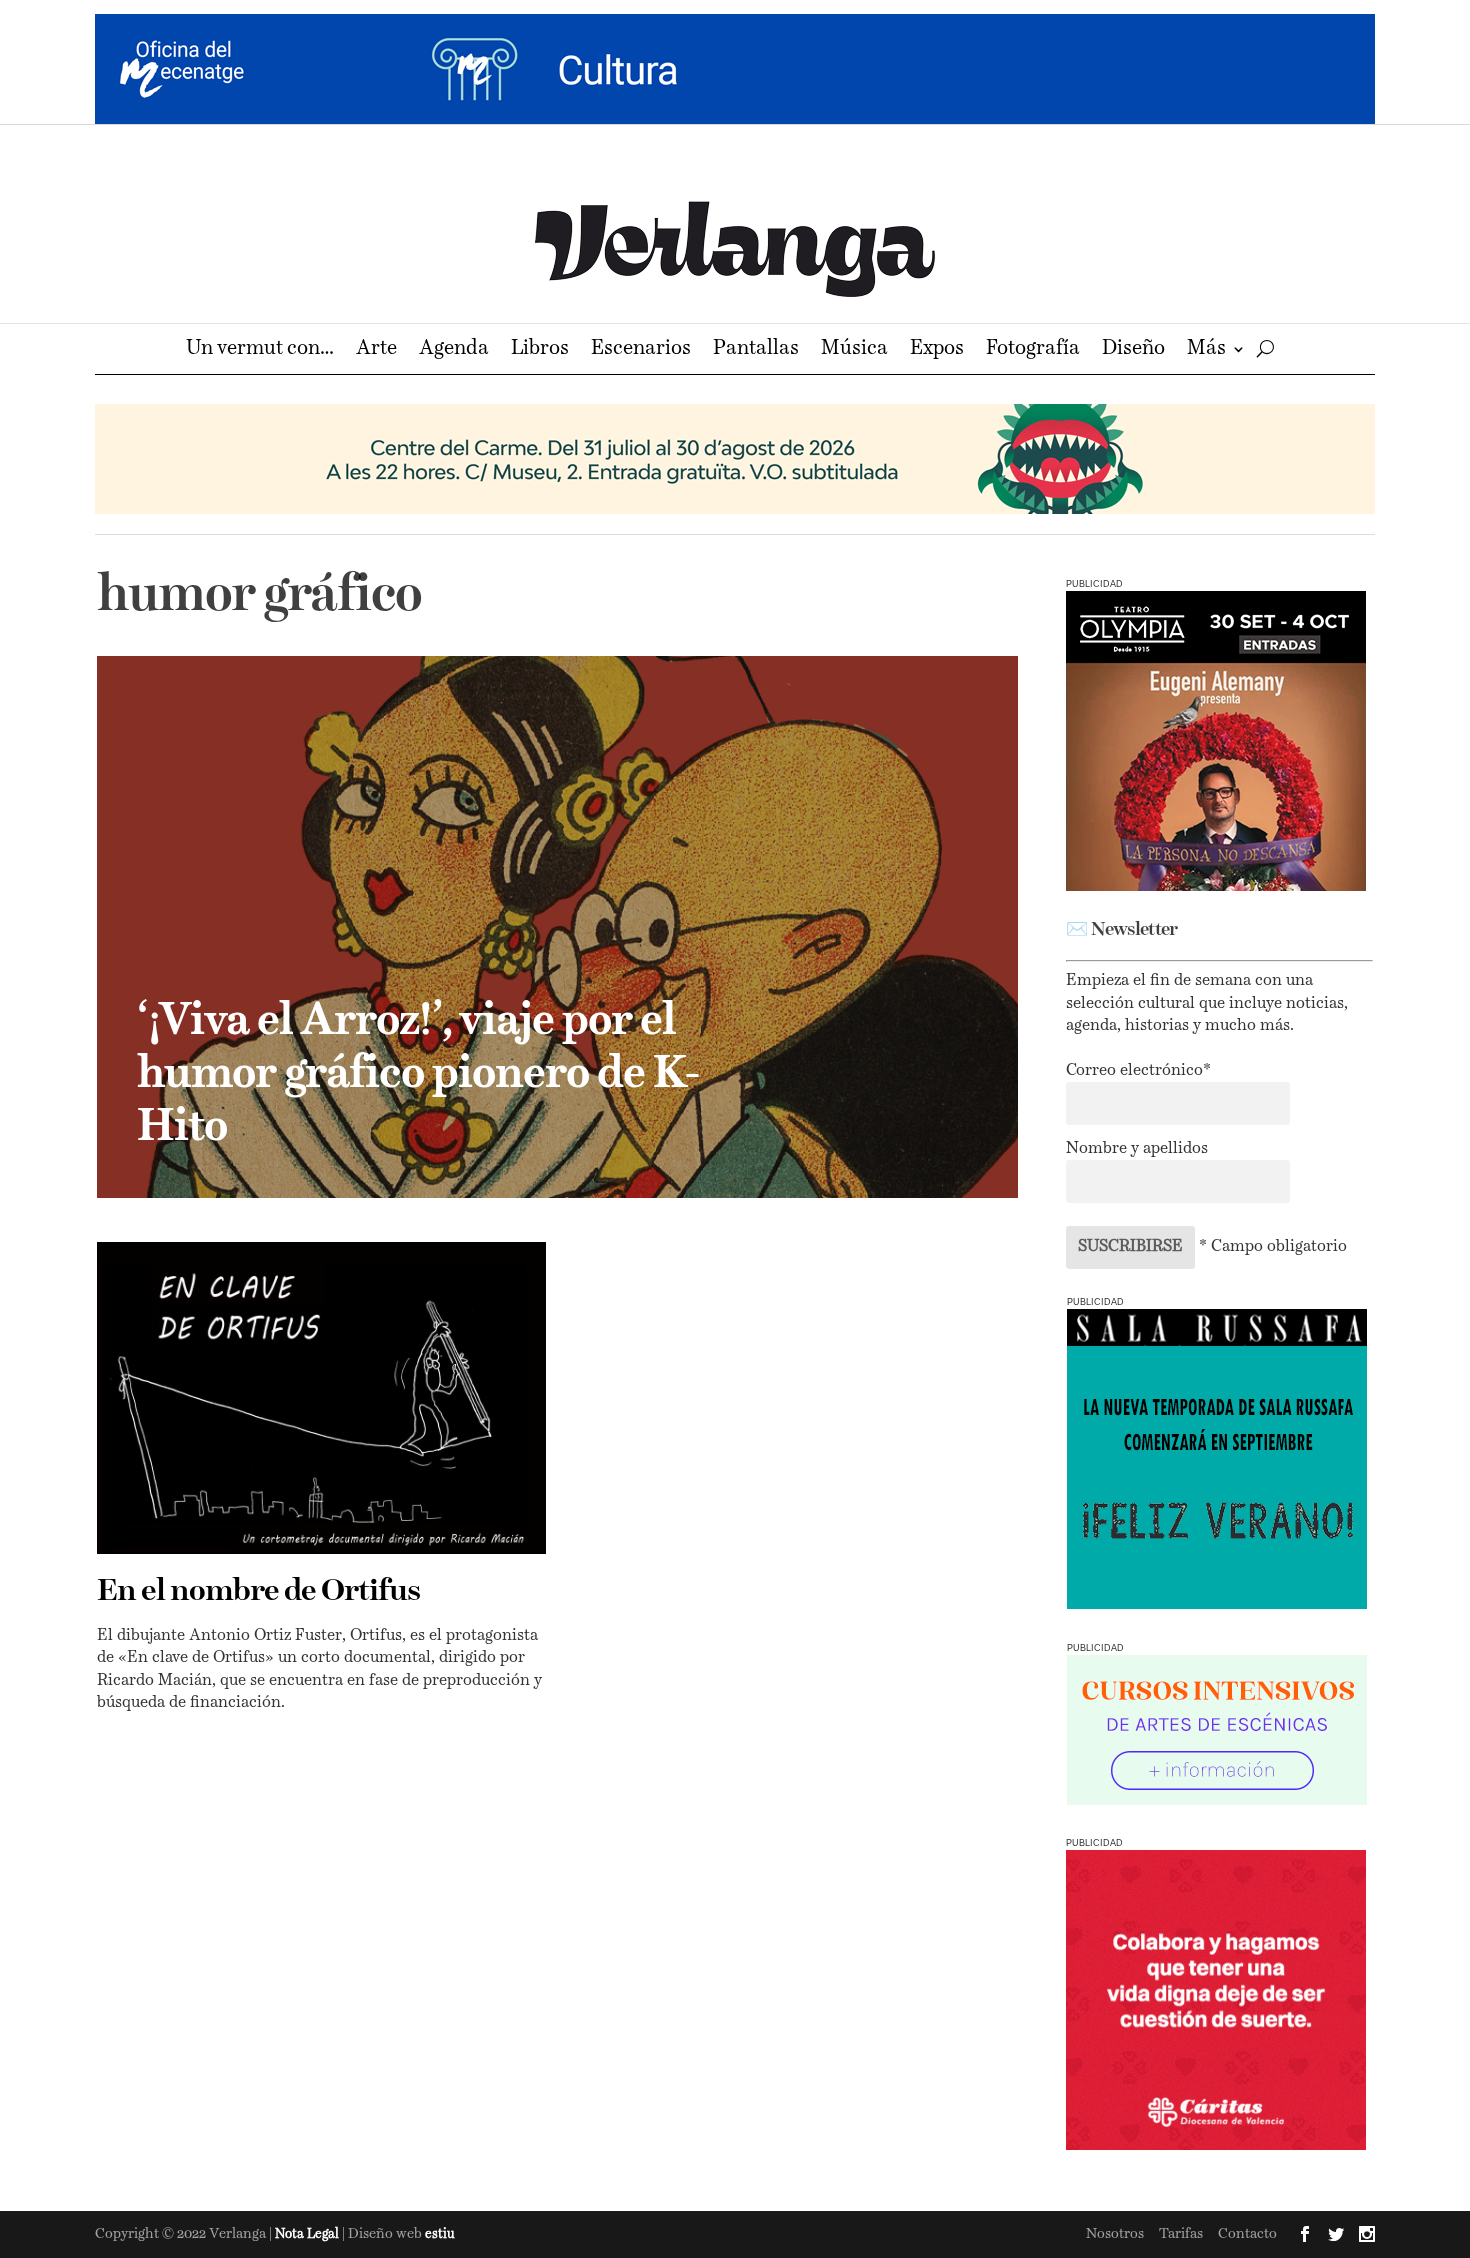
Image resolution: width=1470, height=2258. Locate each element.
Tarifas (1181, 2234)
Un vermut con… (260, 350)
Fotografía (1033, 350)
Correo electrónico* (1138, 1071)
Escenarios (641, 350)
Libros (540, 350)
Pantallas (756, 350)
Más (1206, 350)
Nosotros (1115, 2234)
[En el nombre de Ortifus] (321, 1398)
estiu (440, 2234)
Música (854, 350)
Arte (376, 350)
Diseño (1133, 350)
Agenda (454, 350)
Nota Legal (308, 2234)
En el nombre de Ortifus (258, 1592)
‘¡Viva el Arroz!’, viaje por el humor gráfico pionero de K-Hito (418, 1075)
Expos (937, 350)
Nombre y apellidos (1137, 1149)
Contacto (1247, 2234)
